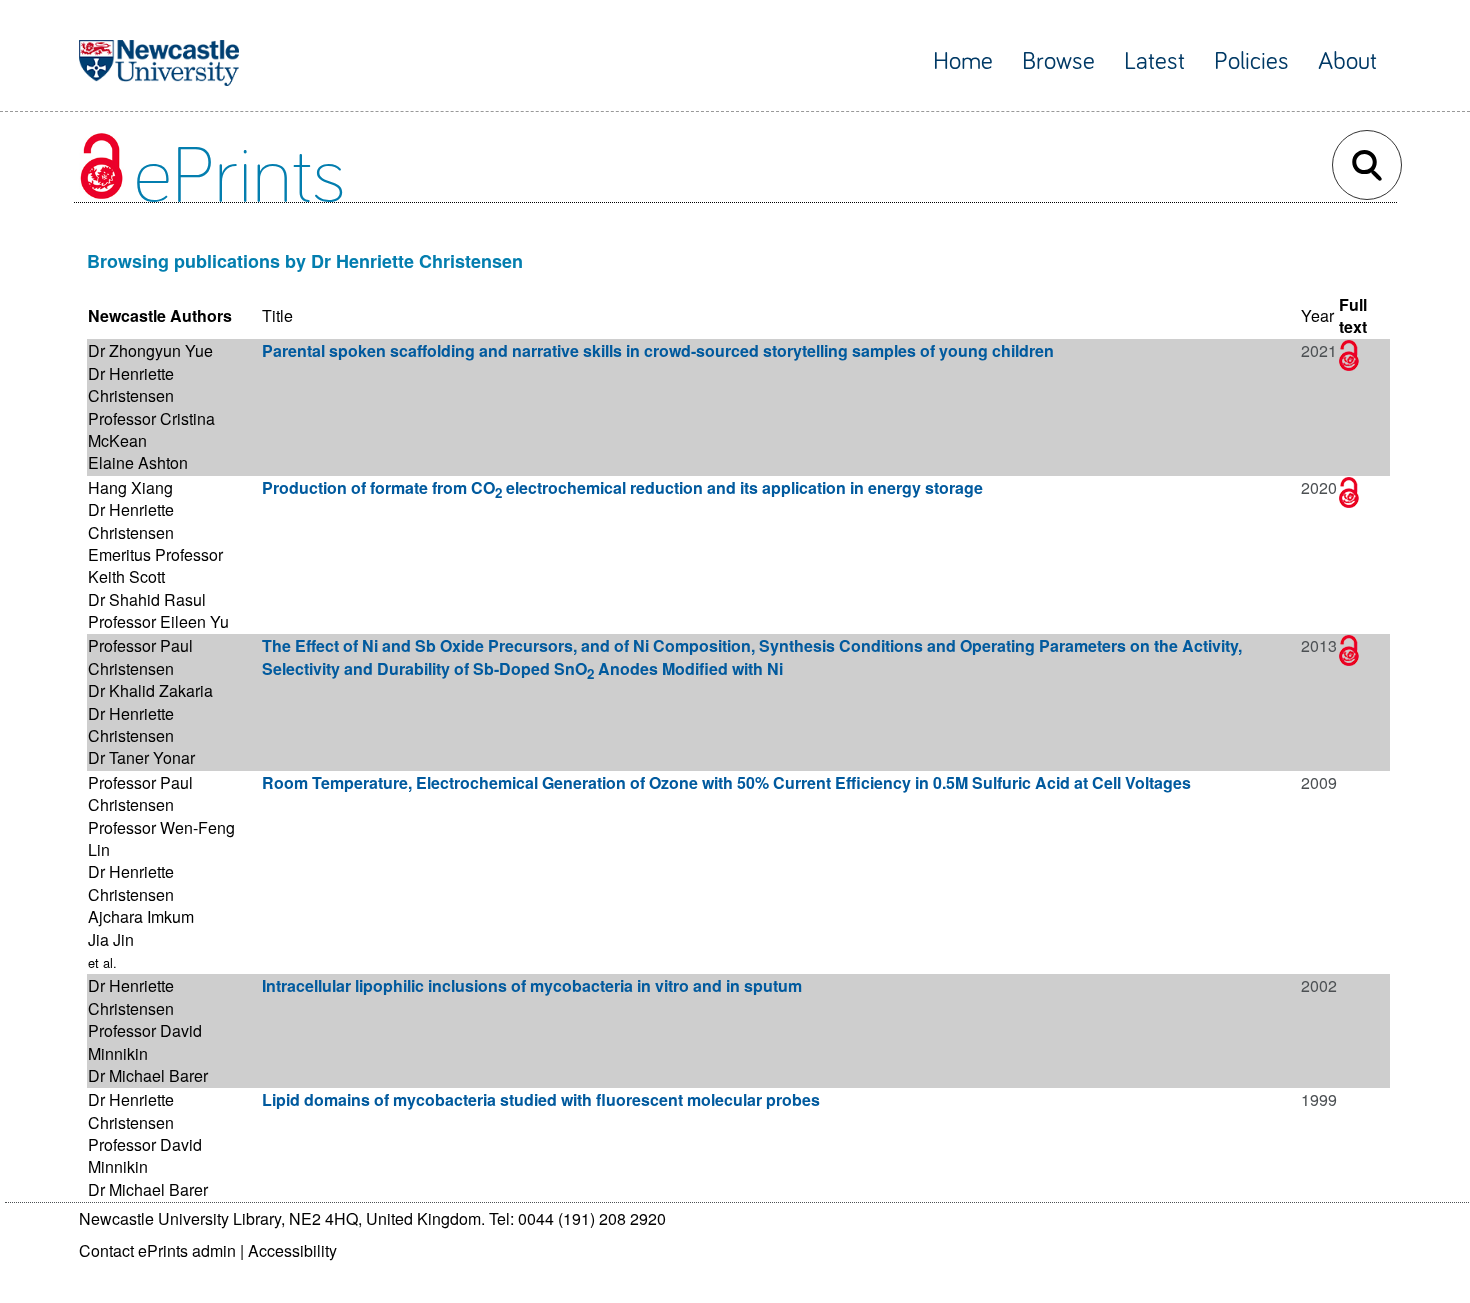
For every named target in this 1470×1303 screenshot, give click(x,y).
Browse (1058, 61)
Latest (1154, 61)
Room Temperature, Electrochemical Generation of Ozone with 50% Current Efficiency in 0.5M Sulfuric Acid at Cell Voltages (726, 782)
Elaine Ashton (138, 462)
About (1347, 61)
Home (963, 61)
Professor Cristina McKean (151, 429)
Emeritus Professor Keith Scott (155, 565)
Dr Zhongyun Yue (150, 350)
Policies (1251, 61)
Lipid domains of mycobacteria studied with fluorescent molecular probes (541, 1099)
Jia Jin (111, 939)
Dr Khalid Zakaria (150, 690)
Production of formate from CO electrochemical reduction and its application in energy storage (622, 487)
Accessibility (292, 1250)
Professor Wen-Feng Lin (161, 838)
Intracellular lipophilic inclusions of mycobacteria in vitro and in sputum (532, 985)
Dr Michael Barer (148, 1075)
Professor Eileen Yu (158, 621)
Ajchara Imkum (141, 916)
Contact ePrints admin (157, 1250)
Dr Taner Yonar (141, 757)
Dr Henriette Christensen (131, 384)
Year (1317, 315)
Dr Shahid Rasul (147, 599)
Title (277, 315)
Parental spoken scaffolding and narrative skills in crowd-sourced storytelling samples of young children (658, 350)
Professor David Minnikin (145, 1041)
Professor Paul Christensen (140, 656)
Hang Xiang (130, 487)
